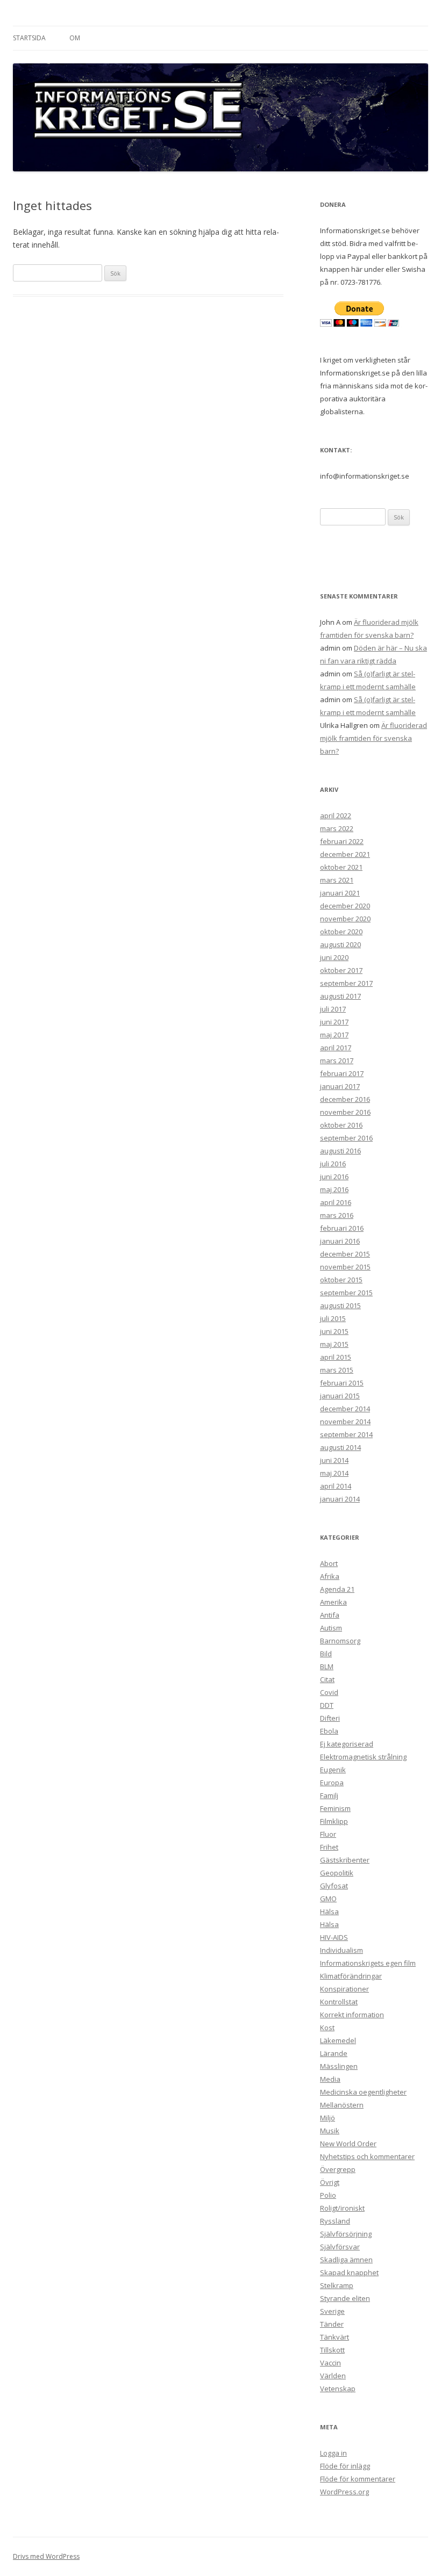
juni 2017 (334, 1022)
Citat (327, 1679)
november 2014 (345, 1422)
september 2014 (346, 1434)
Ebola (329, 1731)
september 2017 (346, 983)
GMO (328, 1899)
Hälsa (329, 1911)
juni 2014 (334, 1460)
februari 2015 (342, 1383)
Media (330, 2079)
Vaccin (330, 2363)
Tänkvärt (335, 2337)
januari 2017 (340, 1086)
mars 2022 (337, 828)
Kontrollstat (339, 2002)
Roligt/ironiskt (342, 2208)
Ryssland (335, 2221)
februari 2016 (342, 1228)
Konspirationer (344, 1989)
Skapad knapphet (349, 2272)
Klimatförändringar (351, 1976)
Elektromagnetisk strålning (363, 1757)
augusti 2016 (340, 1151)
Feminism (335, 1808)
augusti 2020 (340, 944)
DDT (327, 1705)
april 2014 (336, 1486)
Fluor (328, 1834)
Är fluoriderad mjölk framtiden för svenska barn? (374, 738)
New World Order (348, 2144)
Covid (329, 1692)
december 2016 (345, 1099)
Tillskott (332, 2350)
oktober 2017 (341, 970)
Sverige (332, 2311)
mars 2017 (337, 1060)
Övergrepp (338, 2169)
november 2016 (345, 1112)
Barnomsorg (340, 1641)
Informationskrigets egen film (368, 1963)
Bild (326, 1654)
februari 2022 (342, 841)
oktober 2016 (341, 1125)
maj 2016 (334, 1189)
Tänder (332, 2324)
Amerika (333, 1602)
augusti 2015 (340, 1305)
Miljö (328, 2118)
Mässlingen (339, 2066)
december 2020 (345, 906)
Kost (327, 2027)
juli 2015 (333, 1318)
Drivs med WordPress (46, 2556)
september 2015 (346, 1293)
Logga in (333, 2453)
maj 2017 (334, 1035)
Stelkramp (337, 2285)
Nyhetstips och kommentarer (367, 2156)
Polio (328, 2195)
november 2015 (345, 1267)
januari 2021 (340, 893)
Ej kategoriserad (347, 1744)
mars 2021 (337, 880)
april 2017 (336, 1048)
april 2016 (336, 1202)
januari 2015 (340, 1396)
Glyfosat (334, 1886)
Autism (331, 1628)
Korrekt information (352, 2015)
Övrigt (330, 2182)
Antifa (330, 1615)
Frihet (329, 1847)
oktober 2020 (341, 932)
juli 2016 (333, 1164)
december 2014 (345, 1409)
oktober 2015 (341, 1280)
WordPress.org (344, 2492)
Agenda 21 (337, 1589)
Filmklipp (334, 1821)
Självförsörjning (346, 2234)
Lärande (334, 2053)
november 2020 (345, 919)
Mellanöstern (342, 2105)
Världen (333, 2376)
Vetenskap (338, 2389)
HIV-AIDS (334, 1937)
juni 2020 (334, 957)
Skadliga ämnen (346, 2260)
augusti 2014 (340, 1447)
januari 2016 (340, 1241)
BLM (327, 1666)
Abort (329, 1563)
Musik (330, 2131)
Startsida (29, 38)
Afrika (330, 1576)
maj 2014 (334, 1473)
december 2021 (345, 854)
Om (75, 38)
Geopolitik (337, 1873)
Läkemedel (338, 2040)
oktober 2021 (341, 867)
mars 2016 (337, 1215)
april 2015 (336, 1357)
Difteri (330, 1718)
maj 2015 (334, 1344)
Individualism (342, 1950)
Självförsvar (340, 2247)
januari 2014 (340, 1499)
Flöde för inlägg (345, 2466)
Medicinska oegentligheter (363, 2092)
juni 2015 (334, 1331)
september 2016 (346, 1138)
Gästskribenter (345, 1860)
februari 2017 (342, 1073)
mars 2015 (337, 1370)
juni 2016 (334, 1177)
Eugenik (333, 1770)
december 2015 (345, 1254)
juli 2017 (333, 1009)
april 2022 (336, 816)
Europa (332, 1783)
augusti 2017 (340, 996)
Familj (329, 1795)
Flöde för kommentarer (358, 2479)
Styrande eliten (345, 2298)
